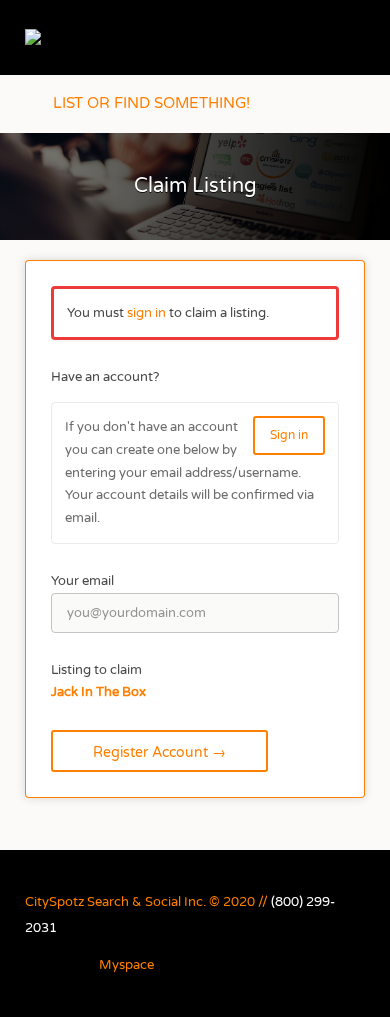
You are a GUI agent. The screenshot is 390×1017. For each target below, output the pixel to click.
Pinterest (176, 966)
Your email (82, 581)
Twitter (240, 966)
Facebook (44, 966)
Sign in (289, 435)
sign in (146, 313)
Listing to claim (96, 670)
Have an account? (105, 377)
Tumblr (208, 966)
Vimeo (272, 966)
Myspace (126, 965)
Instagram (76, 966)
